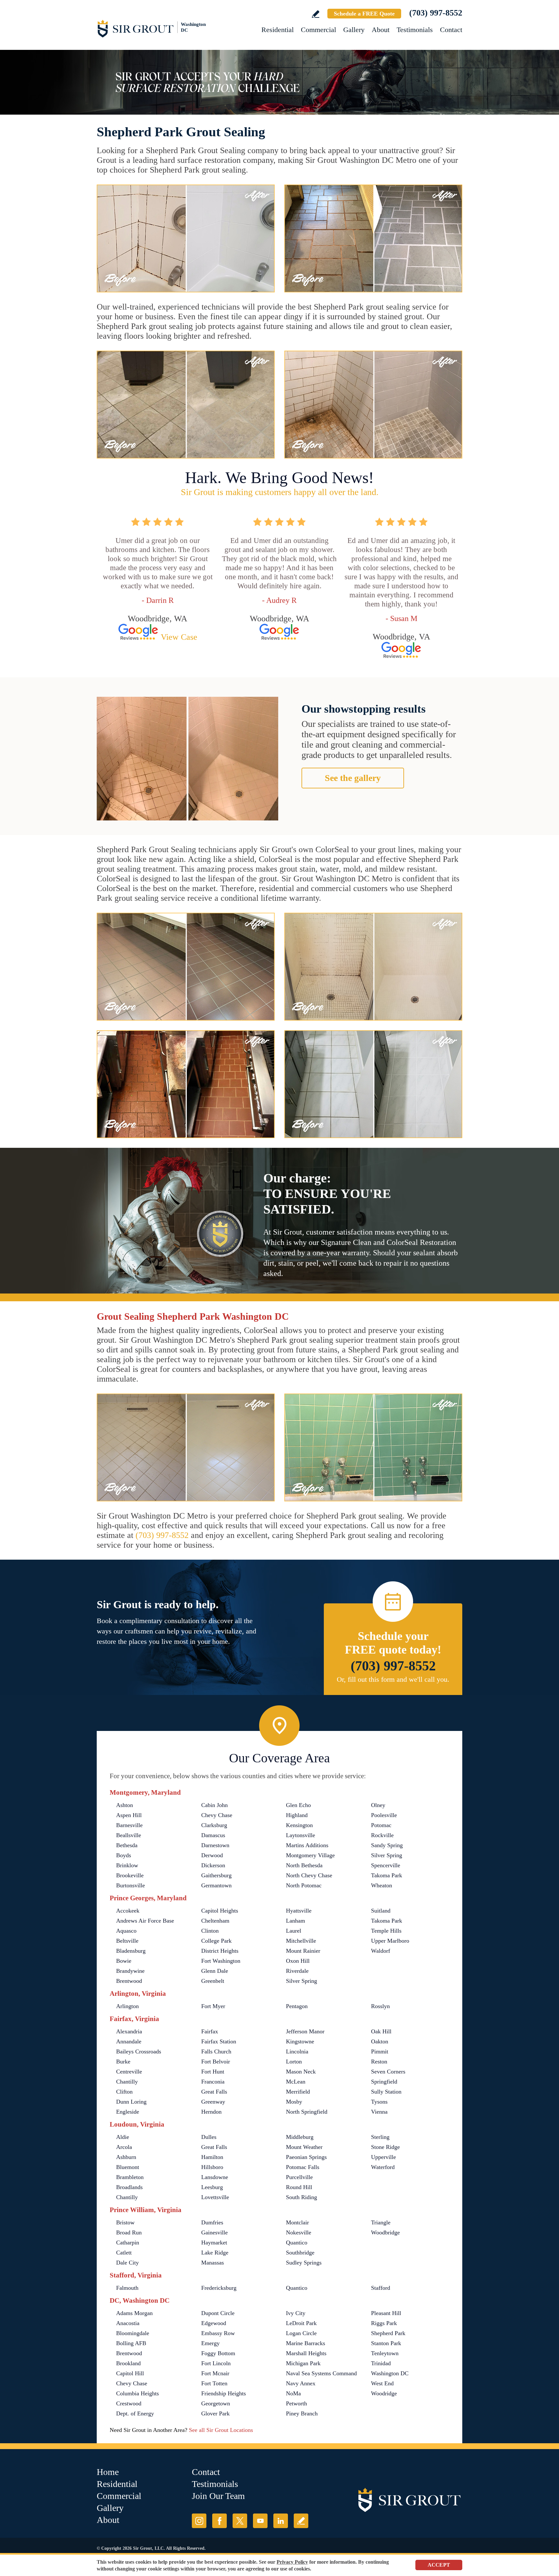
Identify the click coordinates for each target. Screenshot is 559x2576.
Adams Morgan (134, 2313)
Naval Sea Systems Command (321, 2373)
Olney (378, 1805)
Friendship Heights (224, 2393)
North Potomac (304, 1885)
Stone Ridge (385, 2147)
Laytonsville (301, 1835)
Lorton (294, 2062)
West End (382, 2383)
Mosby (294, 2102)
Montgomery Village (310, 1855)
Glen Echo (298, 1805)
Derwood (212, 1855)
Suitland (381, 1911)
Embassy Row (218, 2333)
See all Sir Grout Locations (221, 2430)
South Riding (301, 2197)
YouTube (260, 2521)
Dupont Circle (218, 2313)
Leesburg (212, 2187)
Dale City (127, 2263)
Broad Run (129, 2232)
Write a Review (316, 14)
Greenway (213, 2102)
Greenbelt (213, 1981)
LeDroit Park (301, 2323)
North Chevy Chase (309, 1875)
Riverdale (297, 1971)
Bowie (124, 1961)
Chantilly (127, 2082)
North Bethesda (304, 1865)
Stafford (381, 2288)
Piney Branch (302, 2413)
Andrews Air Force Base (145, 1921)
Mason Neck (301, 2072)
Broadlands (129, 2187)
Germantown (216, 1885)
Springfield (384, 2082)
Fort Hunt (213, 2072)
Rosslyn (380, 2006)
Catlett (124, 2253)
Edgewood (214, 2323)
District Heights (220, 1951)
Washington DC (390, 2373)
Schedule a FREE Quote (364, 14)
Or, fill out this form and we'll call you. (393, 1679)
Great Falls (214, 2092)
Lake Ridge (215, 2253)
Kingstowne (300, 2041)
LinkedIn (281, 2521)
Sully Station (386, 2092)
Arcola (124, 2147)
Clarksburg (214, 1825)
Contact (451, 30)
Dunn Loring (131, 2102)
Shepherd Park (388, 2333)
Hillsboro (212, 2167)
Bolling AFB (131, 2343)
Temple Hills (386, 1931)
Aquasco (126, 1931)
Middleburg (300, 2137)
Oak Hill (381, 2031)
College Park (216, 1941)
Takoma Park (387, 1875)
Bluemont (128, 2167)
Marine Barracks (306, 2343)
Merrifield (298, 2092)
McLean (296, 2082)
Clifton (124, 2092)
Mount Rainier (303, 1951)
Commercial (318, 30)
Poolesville (384, 1815)
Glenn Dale (215, 1971)
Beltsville (127, 1941)
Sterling (380, 2137)
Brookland (128, 2363)
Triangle (381, 2222)
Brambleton (130, 2177)
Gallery (354, 30)
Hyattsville (299, 1911)
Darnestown (215, 1845)
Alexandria (129, 2031)
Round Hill (299, 2187)
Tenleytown (385, 2353)
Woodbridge (385, 2232)
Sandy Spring (387, 1845)
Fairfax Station (219, 2041)
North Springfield (307, 2112)
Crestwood (129, 2403)
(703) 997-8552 (436, 13)
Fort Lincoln (216, 2363)
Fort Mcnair (215, 2373)
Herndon (211, 2112)
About (381, 30)
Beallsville (129, 1835)
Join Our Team (218, 2496)
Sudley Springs (304, 2263)
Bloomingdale (133, 2333)
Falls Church (216, 2051)
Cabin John (214, 1805)
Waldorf (381, 1951)
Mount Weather (304, 2147)
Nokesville (299, 2232)
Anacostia (128, 2323)
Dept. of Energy (135, 2413)
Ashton (125, 1805)
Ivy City (296, 2313)
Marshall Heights (306, 2353)
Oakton (380, 2041)
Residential (278, 30)
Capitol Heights (220, 1911)
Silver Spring (387, 1855)
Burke (123, 2062)
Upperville (384, 2157)
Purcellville (299, 2177)
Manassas (213, 2263)
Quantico (297, 2243)
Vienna (379, 2112)
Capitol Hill (130, 2373)
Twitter (240, 2521)
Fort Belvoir (216, 2062)
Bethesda (127, 1845)
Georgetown (216, 2403)
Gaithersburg (216, 1875)
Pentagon (297, 2006)
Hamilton (212, 2157)
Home (108, 2472)
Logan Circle (301, 2333)
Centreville (129, 2072)
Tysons (379, 2102)
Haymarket (214, 2243)
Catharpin (128, 2243)
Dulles (209, 2137)
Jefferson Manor (305, 2031)
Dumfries (212, 2222)
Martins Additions (307, 1845)
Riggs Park (384, 2323)
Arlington (127, 2006)
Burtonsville (131, 1885)
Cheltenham (215, 1921)
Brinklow (127, 1865)
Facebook (219, 2521)
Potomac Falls (303, 2167)
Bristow (125, 2222)
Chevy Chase (217, 1815)
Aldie (123, 2137)
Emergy (210, 2343)
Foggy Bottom (218, 2353)
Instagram (199, 2521)
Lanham (296, 1921)
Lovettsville (215, 2197)
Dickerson (213, 1865)
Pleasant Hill (386, 2313)
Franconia (213, 2082)
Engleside (128, 2112)
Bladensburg (131, 1951)
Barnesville (129, 1825)
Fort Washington (221, 1961)
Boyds (124, 1855)
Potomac (381, 1825)
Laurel (294, 1931)
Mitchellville (301, 1941)
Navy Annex (301, 2383)
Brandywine (130, 1971)
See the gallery (353, 778)
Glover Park (215, 2413)
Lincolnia (297, 2051)
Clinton (210, 1931)
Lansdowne (215, 2177)
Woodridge (384, 2393)
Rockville (382, 1835)
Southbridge (300, 2253)
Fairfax (210, 2031)
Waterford (383, 2167)
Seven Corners (388, 2072)
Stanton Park (386, 2343)
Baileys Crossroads (139, 2051)
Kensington (299, 1825)
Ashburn (126, 2157)
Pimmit (380, 2051)
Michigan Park (303, 2363)
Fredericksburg (219, 2288)
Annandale (129, 2041)
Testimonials (415, 30)
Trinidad (381, 2363)
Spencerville (386, 1865)
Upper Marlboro (390, 1941)
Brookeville (130, 1875)
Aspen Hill (129, 1815)
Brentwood (129, 1981)
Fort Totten (214, 2383)
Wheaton (382, 1885)
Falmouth (127, 2288)
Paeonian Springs (306, 2157)
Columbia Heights (137, 2393)
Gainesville (214, 2232)
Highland (297, 1815)
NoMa (293, 2393)
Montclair (297, 2222)
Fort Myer (213, 2006)
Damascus (213, 1835)
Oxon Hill (298, 1961)
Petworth (296, 2403)
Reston (379, 2062)
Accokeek (128, 1911)
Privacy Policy (292, 2562)
